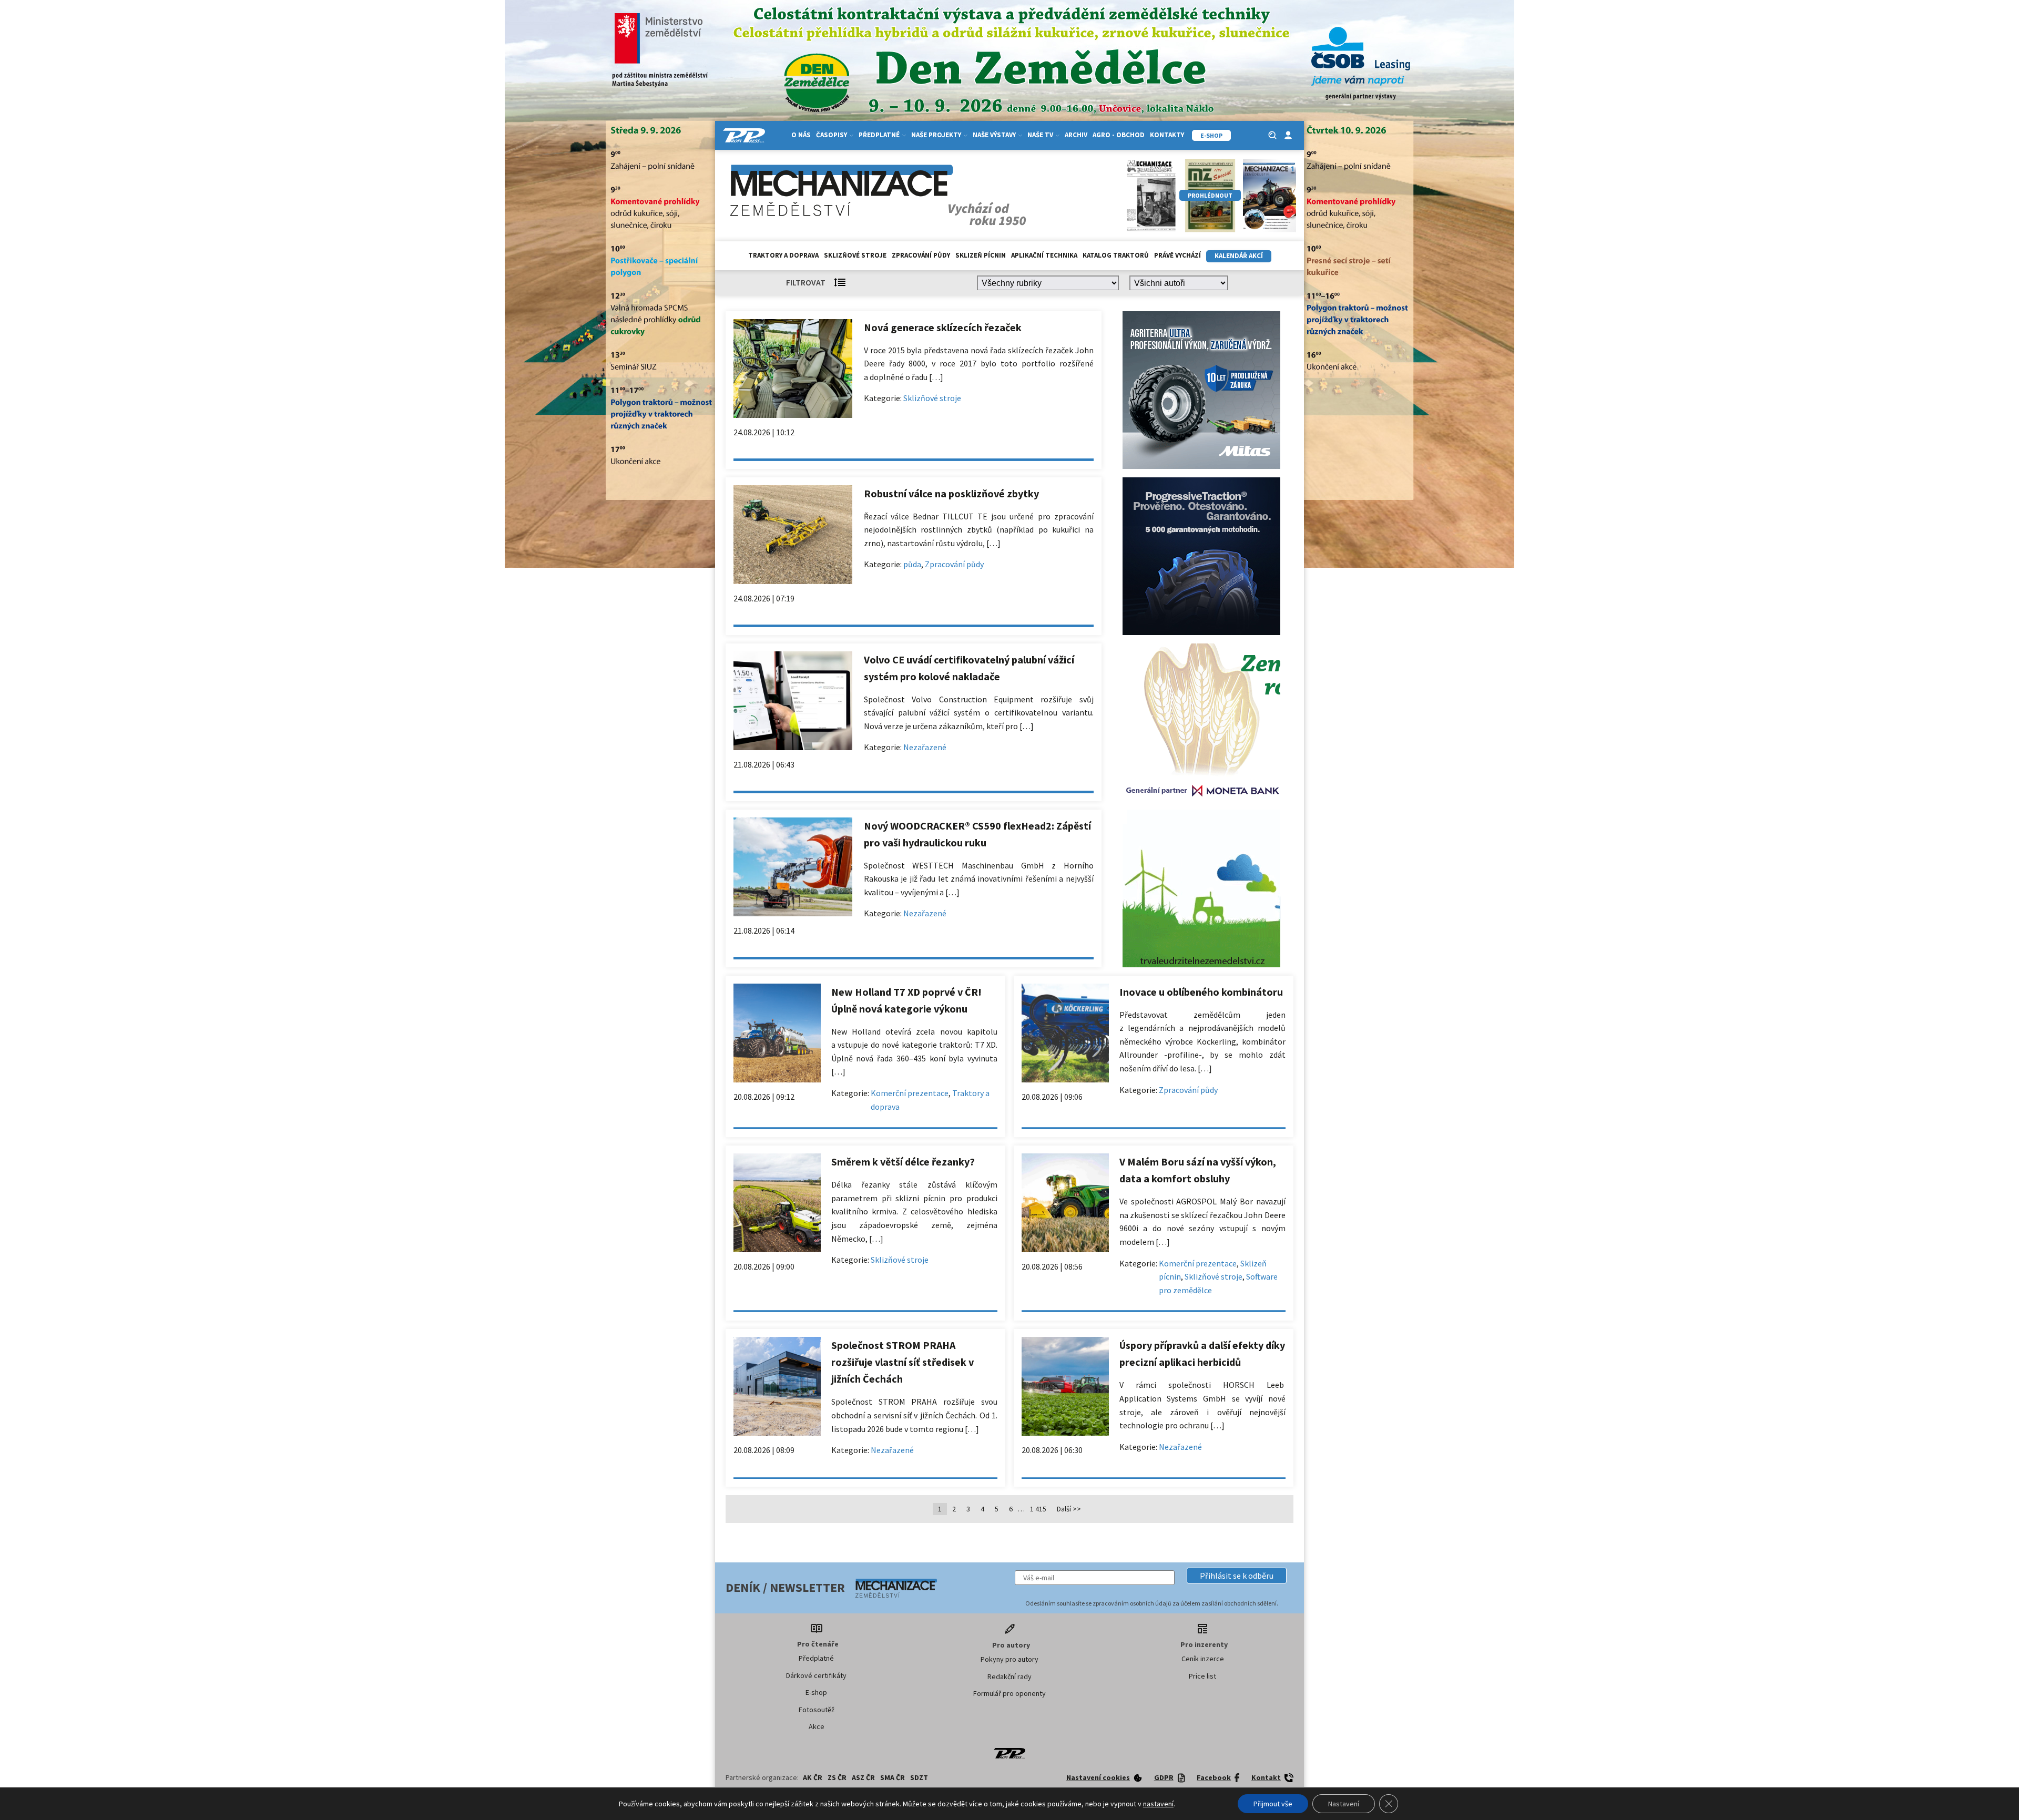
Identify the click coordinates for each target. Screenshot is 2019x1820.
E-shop (816, 1692)
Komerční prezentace (910, 1093)
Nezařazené (925, 747)
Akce (817, 1726)
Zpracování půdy (921, 255)
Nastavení (1344, 1804)
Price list (1202, 1676)
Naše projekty (936, 135)
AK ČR (813, 1777)
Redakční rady (1009, 1676)
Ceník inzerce (1203, 1659)
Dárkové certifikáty (816, 1675)
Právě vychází (1177, 255)
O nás (801, 135)
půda (912, 564)
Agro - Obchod (1119, 135)
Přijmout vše (1273, 1804)
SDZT (919, 1777)
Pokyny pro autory (1009, 1659)
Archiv (1076, 135)
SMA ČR (893, 1777)
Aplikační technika (1044, 255)
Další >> (1069, 1509)
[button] (1237, 1576)
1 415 (1038, 1509)
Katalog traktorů (1116, 255)
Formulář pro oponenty (1009, 1693)
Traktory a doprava (783, 255)
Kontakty (1167, 135)
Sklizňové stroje (855, 255)
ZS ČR (837, 1777)
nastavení (1158, 1804)
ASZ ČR (863, 1777)
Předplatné (816, 1658)
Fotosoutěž (817, 1710)
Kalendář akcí (1239, 256)
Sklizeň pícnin (981, 255)
